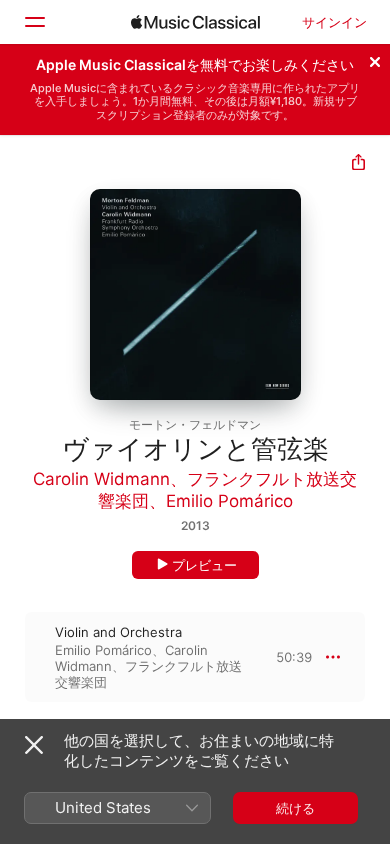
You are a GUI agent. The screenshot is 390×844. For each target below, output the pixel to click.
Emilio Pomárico (229, 501)
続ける (295, 808)
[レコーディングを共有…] (358, 164)
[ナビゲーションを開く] (34, 22)
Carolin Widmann (101, 479)
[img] (195, 22)
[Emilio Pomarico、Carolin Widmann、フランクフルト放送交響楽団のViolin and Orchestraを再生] (13, 657)
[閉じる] (375, 59)
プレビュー (204, 565)
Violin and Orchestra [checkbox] (118, 632)
